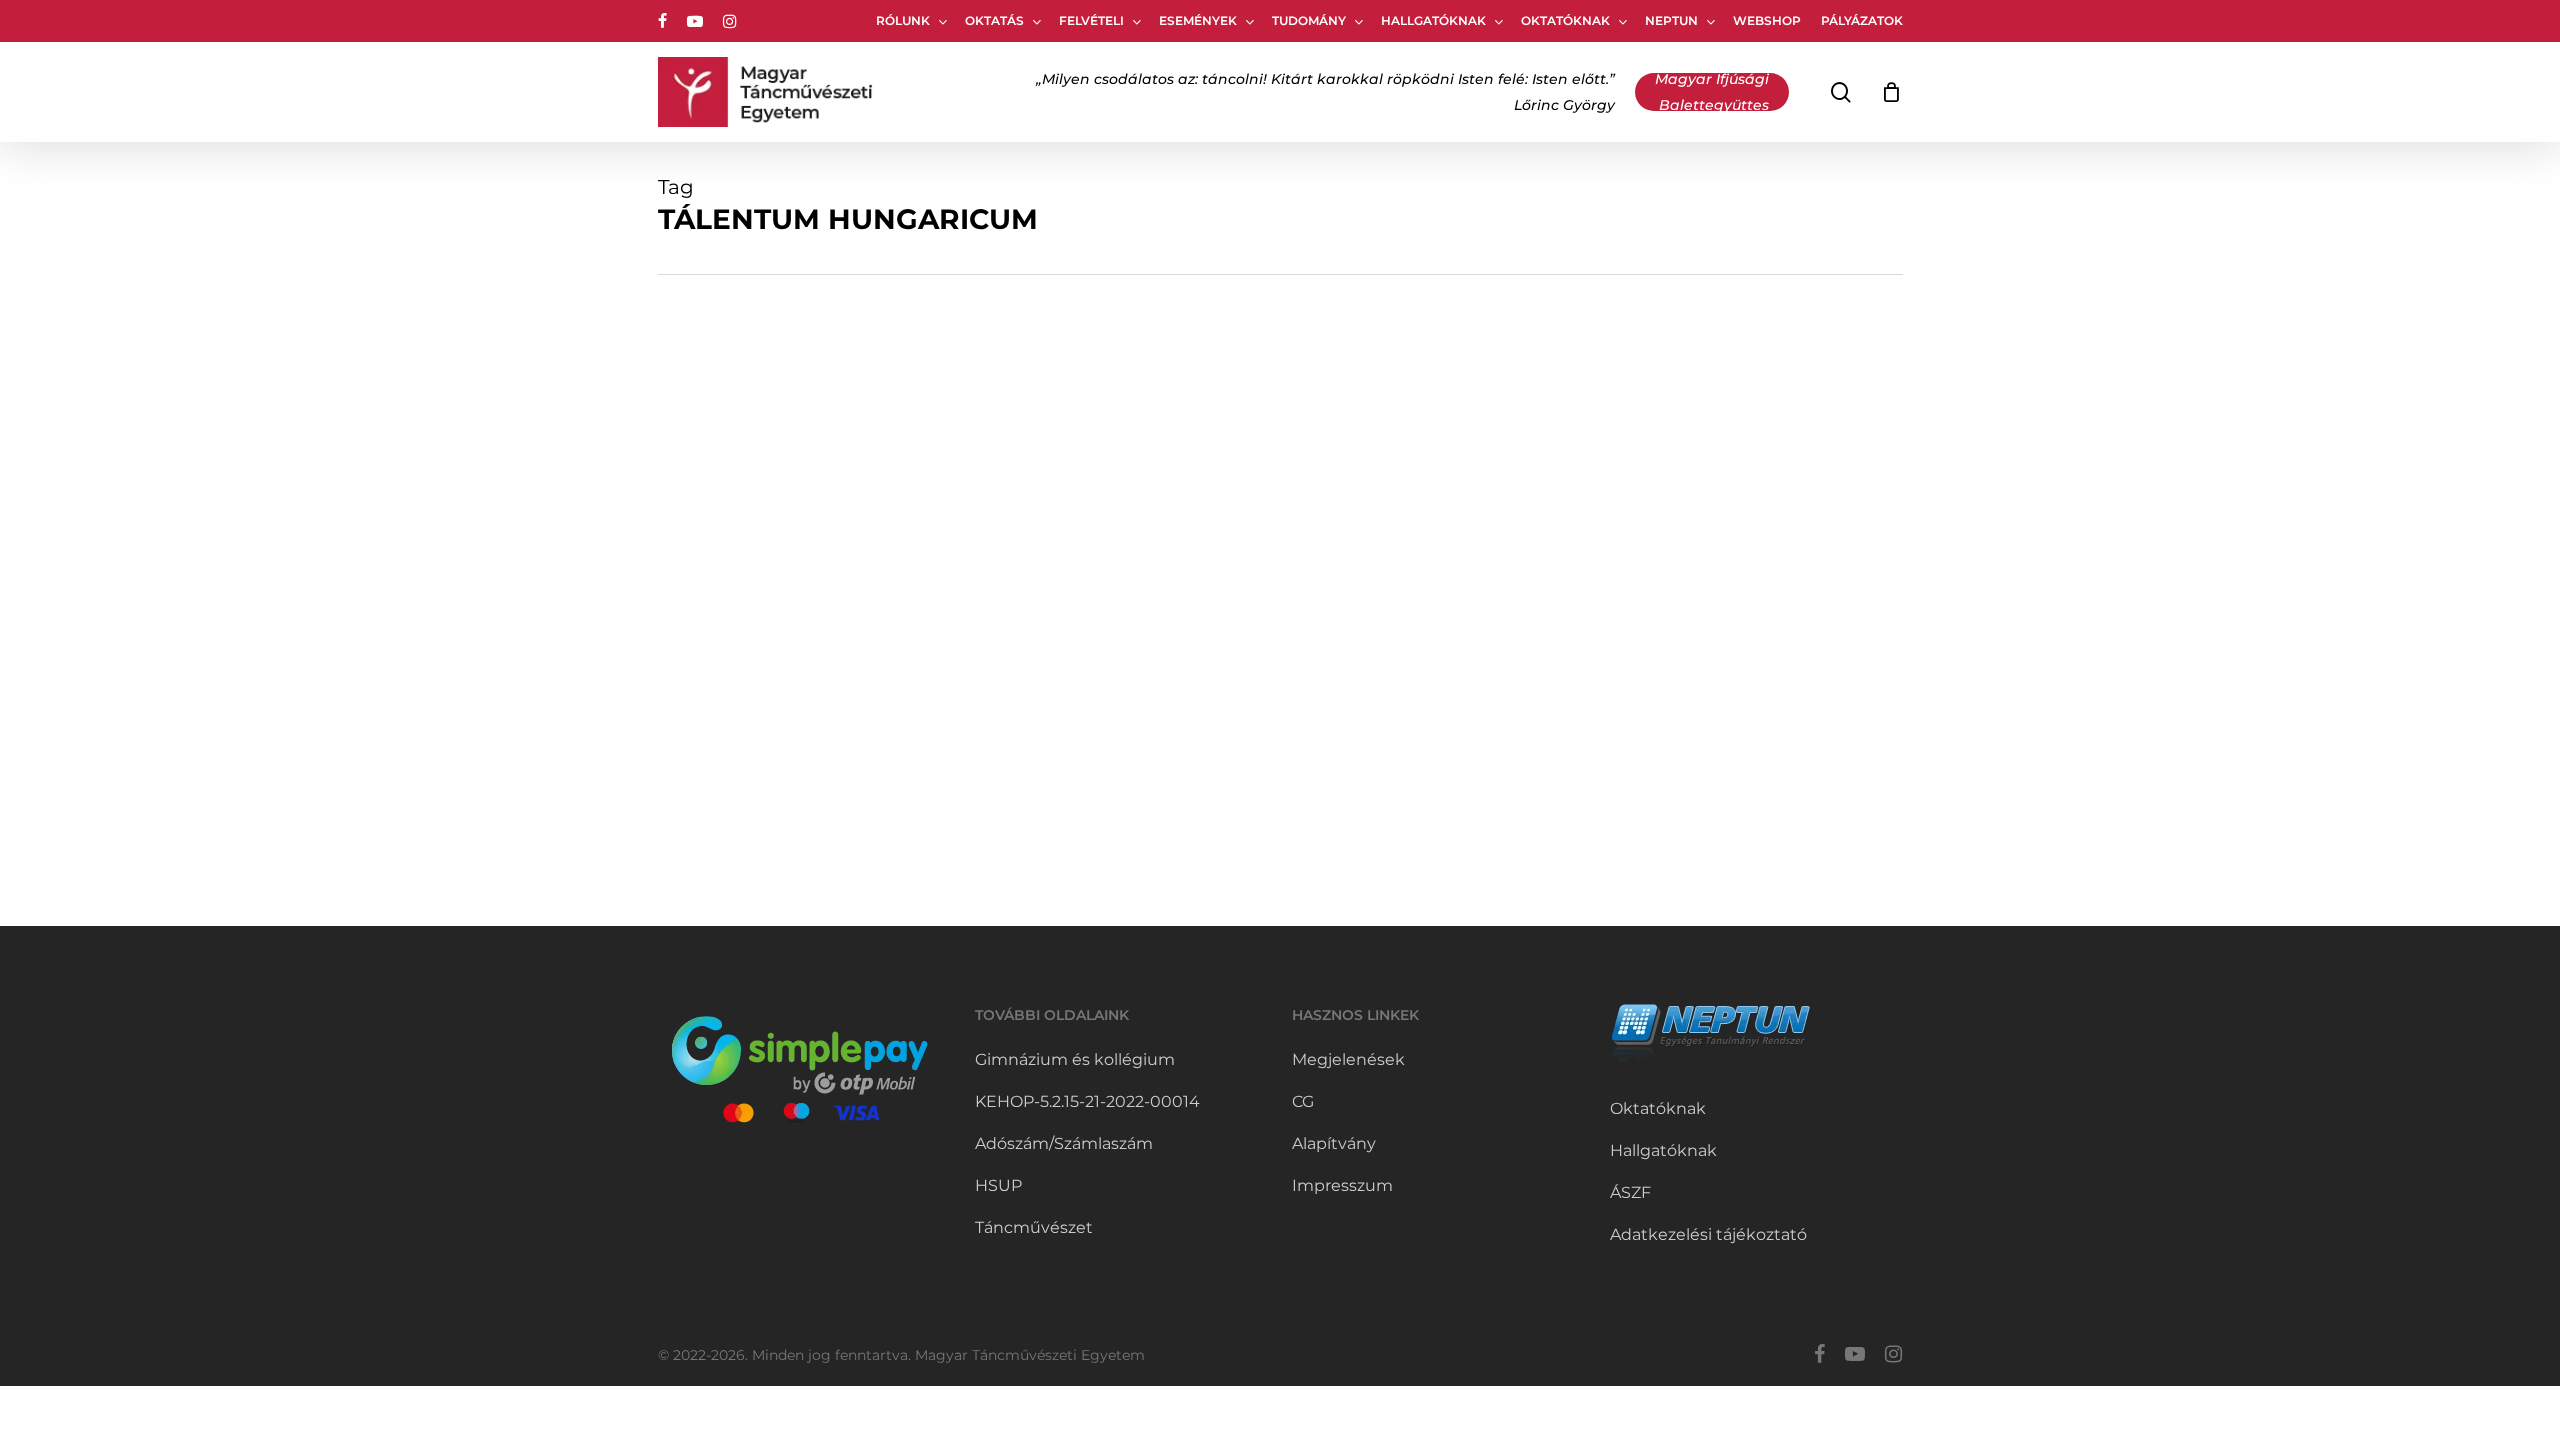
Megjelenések (1348, 1059)
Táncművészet (1034, 1227)
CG (1303, 1101)
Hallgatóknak (1663, 1150)
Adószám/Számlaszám (1064, 1143)
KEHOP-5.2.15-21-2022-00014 (1087, 1101)
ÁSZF (1630, 1192)
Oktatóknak (1658, 1108)
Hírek (707, 628)
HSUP (998, 1185)
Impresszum (1342, 1185)
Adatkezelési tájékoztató (1708, 1234)
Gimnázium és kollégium (1075, 1059)
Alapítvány (1334, 1143)
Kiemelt (765, 628)
